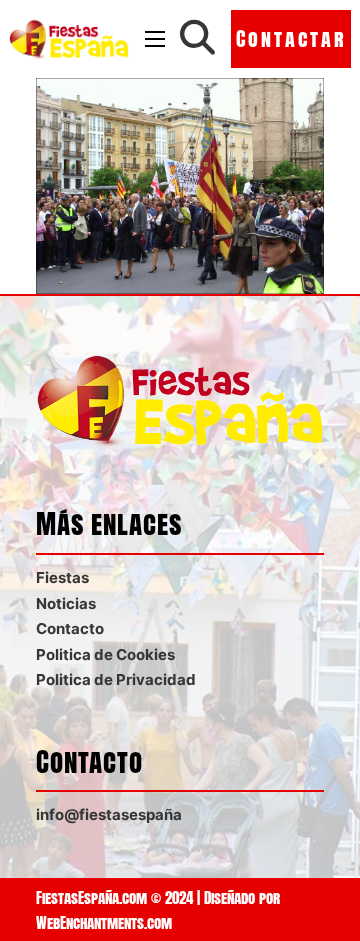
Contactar (291, 38)
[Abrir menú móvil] (155, 39)
